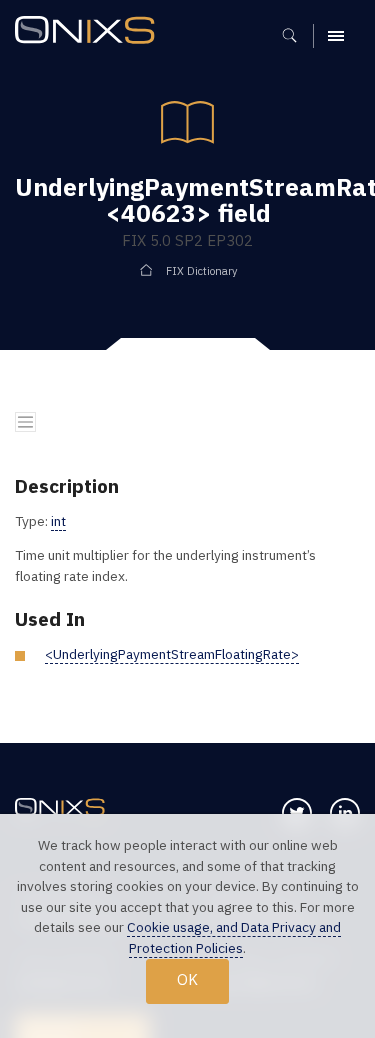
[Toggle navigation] (25, 422)
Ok (187, 979)
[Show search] (296, 36)
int (58, 521)
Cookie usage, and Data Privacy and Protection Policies (234, 937)
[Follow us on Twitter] (297, 813)
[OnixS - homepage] (90, 32)
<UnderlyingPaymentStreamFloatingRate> (172, 654)
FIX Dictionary (201, 271)
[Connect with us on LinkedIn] (345, 813)
